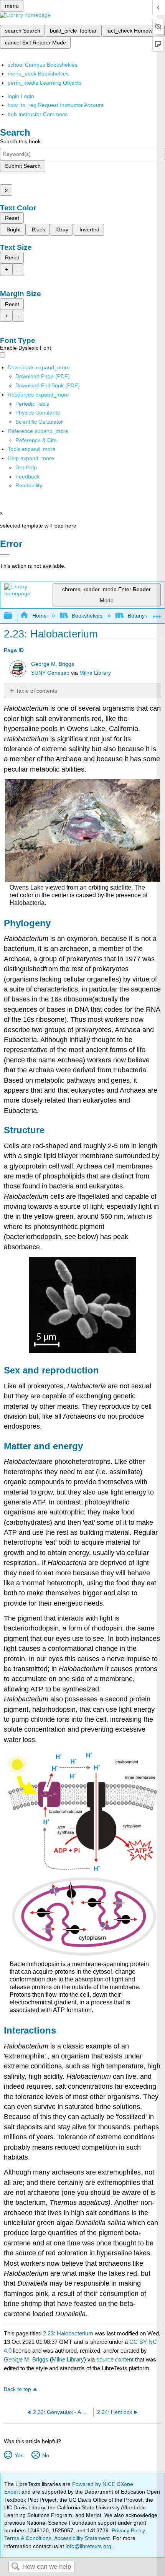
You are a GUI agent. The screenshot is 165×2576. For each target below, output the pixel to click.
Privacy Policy (128, 2530)
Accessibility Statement (82, 2538)
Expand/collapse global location (157, 614)
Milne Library (95, 673)
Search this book (20, 141)
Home (39, 616)
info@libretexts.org (88, 2546)
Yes (19, 2455)
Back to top (17, 2389)
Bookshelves (87, 616)
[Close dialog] (5, 555)
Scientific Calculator (39, 422)
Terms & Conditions (28, 2538)
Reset (12, 218)
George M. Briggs (53, 664)
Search (15, 2567)
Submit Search (23, 166)
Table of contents (36, 691)
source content (115, 2359)
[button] (27, 477)
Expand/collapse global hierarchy (13, 616)
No (45, 2455)
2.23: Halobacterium (68, 2333)
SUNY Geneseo (50, 673)
